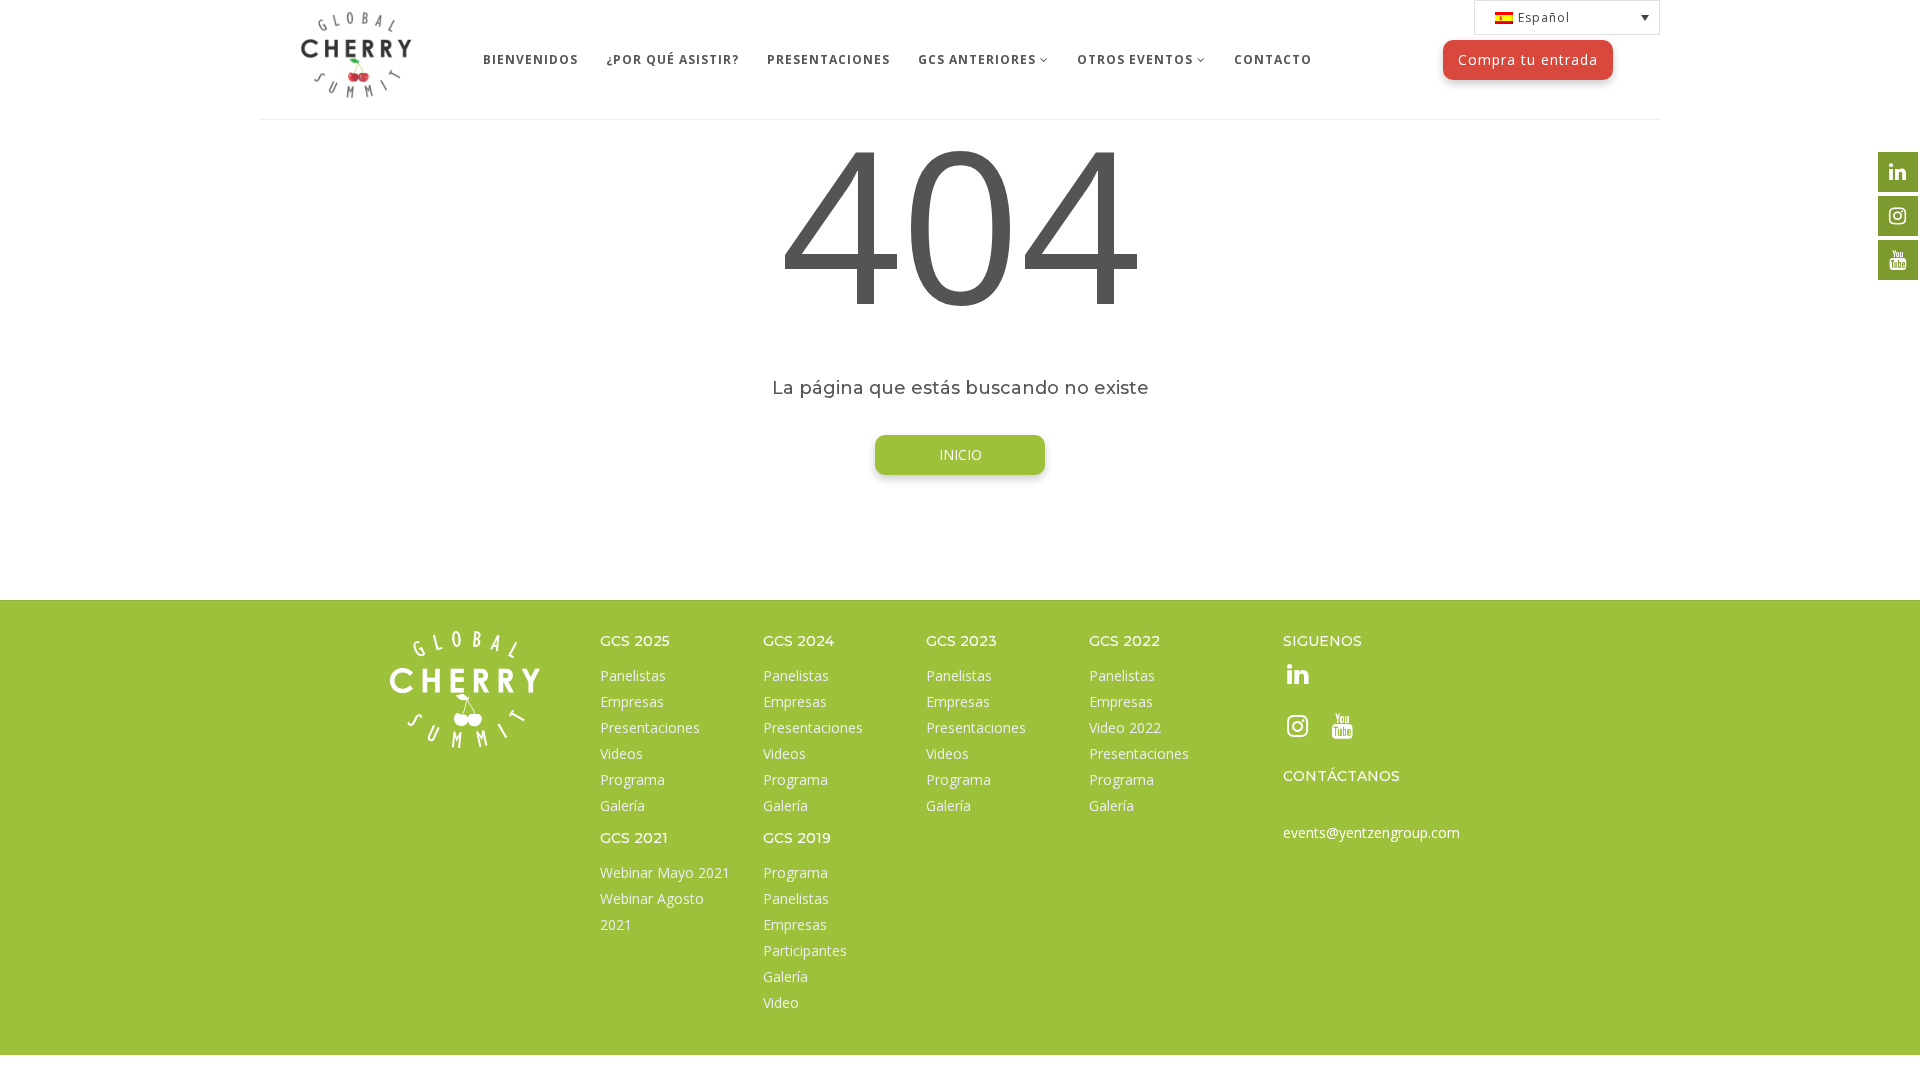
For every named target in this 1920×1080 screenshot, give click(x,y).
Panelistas (633, 675)
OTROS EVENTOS (1137, 59)
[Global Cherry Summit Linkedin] (1295, 677)
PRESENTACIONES (828, 59)
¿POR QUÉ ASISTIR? (672, 59)
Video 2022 (1125, 727)
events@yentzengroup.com (1371, 832)
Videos (621, 753)
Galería (622, 805)
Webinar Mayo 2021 (665, 872)
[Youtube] (1340, 729)
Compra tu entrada (1528, 59)
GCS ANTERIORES (979, 59)
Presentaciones (650, 727)
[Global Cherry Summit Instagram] (1295, 729)
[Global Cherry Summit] (356, 25)
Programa (632, 779)
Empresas (632, 701)
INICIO (960, 454)
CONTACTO (1273, 59)
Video (781, 1002)
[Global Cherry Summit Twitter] (1898, 172)
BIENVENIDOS (530, 59)
